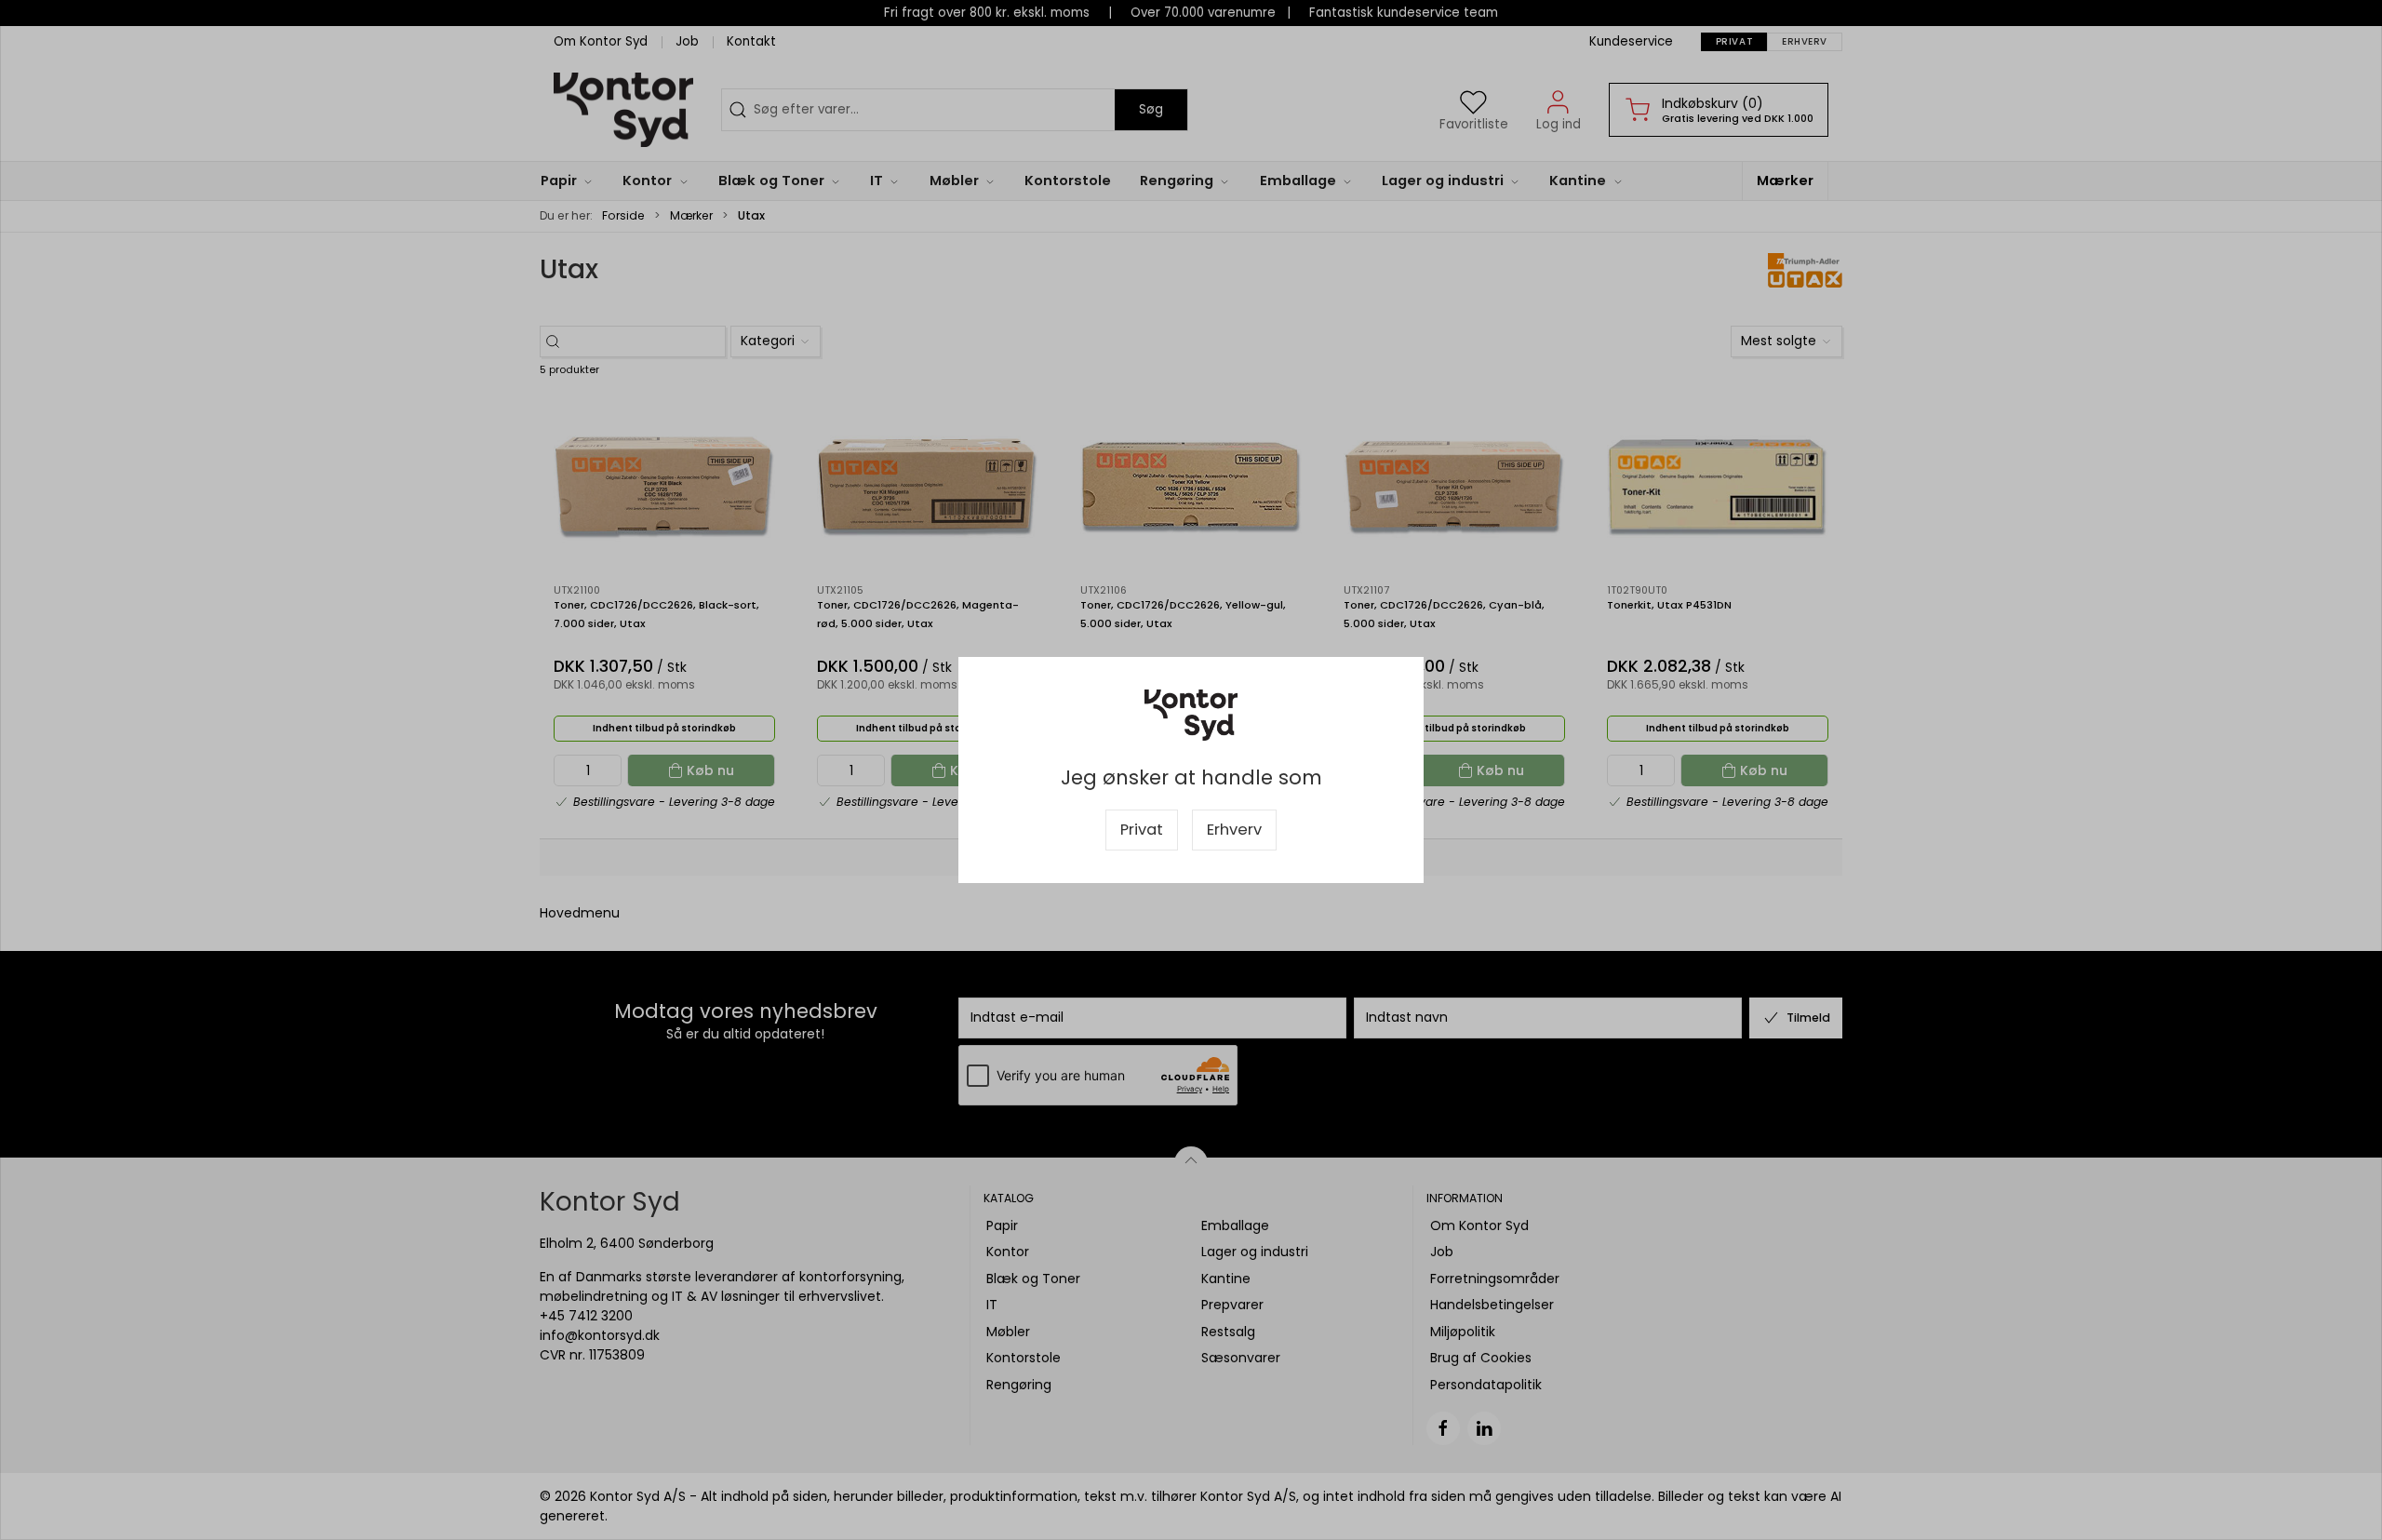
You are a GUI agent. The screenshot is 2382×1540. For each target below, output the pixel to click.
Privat (1142, 830)
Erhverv (1234, 830)
